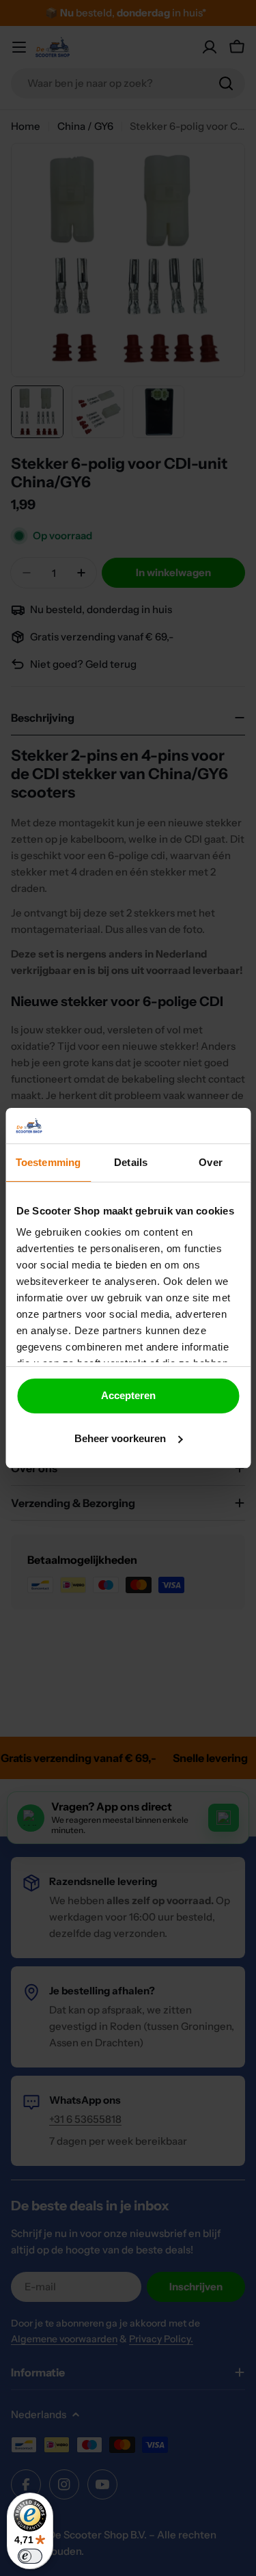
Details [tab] (131, 1162)
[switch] (30, 2556)
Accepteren (128, 1395)
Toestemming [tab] (48, 1162)
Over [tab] (210, 1162)
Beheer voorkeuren (120, 1438)
